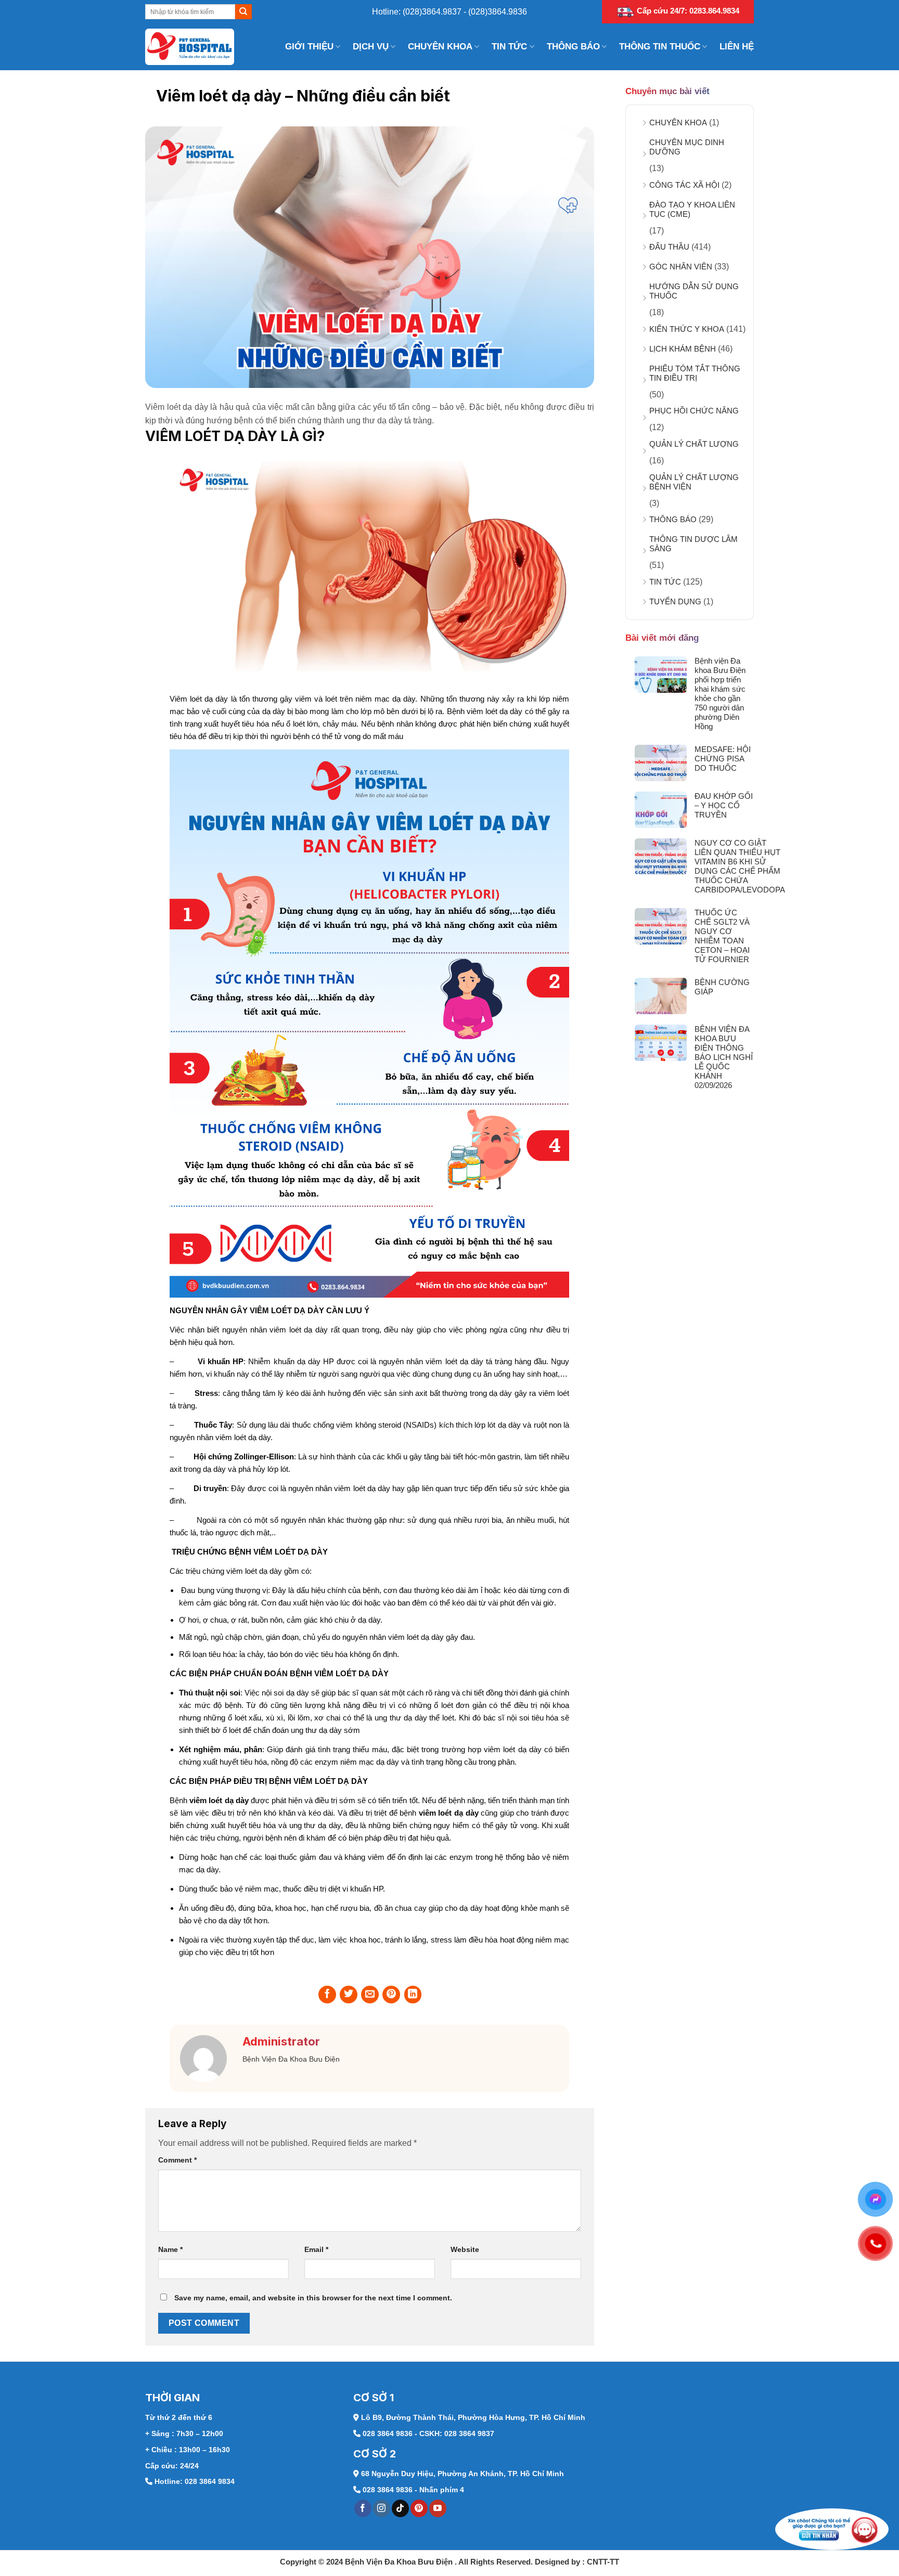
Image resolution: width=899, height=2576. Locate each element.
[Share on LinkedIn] (413, 1995)
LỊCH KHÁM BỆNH (683, 349)
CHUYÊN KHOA (440, 47)
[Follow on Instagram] (382, 2508)
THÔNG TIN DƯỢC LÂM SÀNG (693, 544)
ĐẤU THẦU (669, 247)
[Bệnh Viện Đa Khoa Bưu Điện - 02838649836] (197, 47)
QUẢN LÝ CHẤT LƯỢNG (694, 444)
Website (465, 2249)
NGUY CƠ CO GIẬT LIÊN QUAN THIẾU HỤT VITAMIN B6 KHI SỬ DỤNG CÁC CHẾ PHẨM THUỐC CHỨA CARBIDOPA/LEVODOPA (740, 866)
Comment (177, 2160)
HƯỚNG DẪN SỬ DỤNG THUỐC (694, 291)
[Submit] (243, 12)
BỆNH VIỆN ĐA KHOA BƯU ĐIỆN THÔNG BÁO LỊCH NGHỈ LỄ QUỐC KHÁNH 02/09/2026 (724, 1057)
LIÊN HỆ (737, 47)
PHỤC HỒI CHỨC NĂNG (694, 411)
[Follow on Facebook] (363, 2508)
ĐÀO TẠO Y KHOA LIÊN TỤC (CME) (692, 209)
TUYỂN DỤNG (675, 601)
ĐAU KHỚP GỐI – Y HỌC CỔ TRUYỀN (724, 805)
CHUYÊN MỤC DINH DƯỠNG (687, 147)
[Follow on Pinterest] (419, 2508)
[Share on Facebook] (327, 1995)
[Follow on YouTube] (438, 2508)
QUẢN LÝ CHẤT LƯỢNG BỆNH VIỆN (694, 482)
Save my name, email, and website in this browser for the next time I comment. (313, 2298)
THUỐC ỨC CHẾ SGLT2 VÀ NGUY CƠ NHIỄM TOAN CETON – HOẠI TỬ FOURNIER (722, 936)
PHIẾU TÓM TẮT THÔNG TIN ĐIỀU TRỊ (695, 373)
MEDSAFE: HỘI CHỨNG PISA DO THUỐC (723, 759)
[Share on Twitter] (349, 1995)
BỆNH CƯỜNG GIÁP (722, 987)
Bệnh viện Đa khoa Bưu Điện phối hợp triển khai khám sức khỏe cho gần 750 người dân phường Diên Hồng (720, 694)
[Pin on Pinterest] (391, 1995)
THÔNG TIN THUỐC (660, 47)
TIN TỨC (509, 47)
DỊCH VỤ (371, 47)
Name (170, 2249)
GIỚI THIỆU (309, 47)
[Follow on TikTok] (400, 2508)
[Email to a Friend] (370, 1995)
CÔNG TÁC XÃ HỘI (684, 185)
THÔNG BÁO (573, 47)
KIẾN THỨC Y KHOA (687, 329)
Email (316, 2249)
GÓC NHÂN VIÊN (681, 267)
